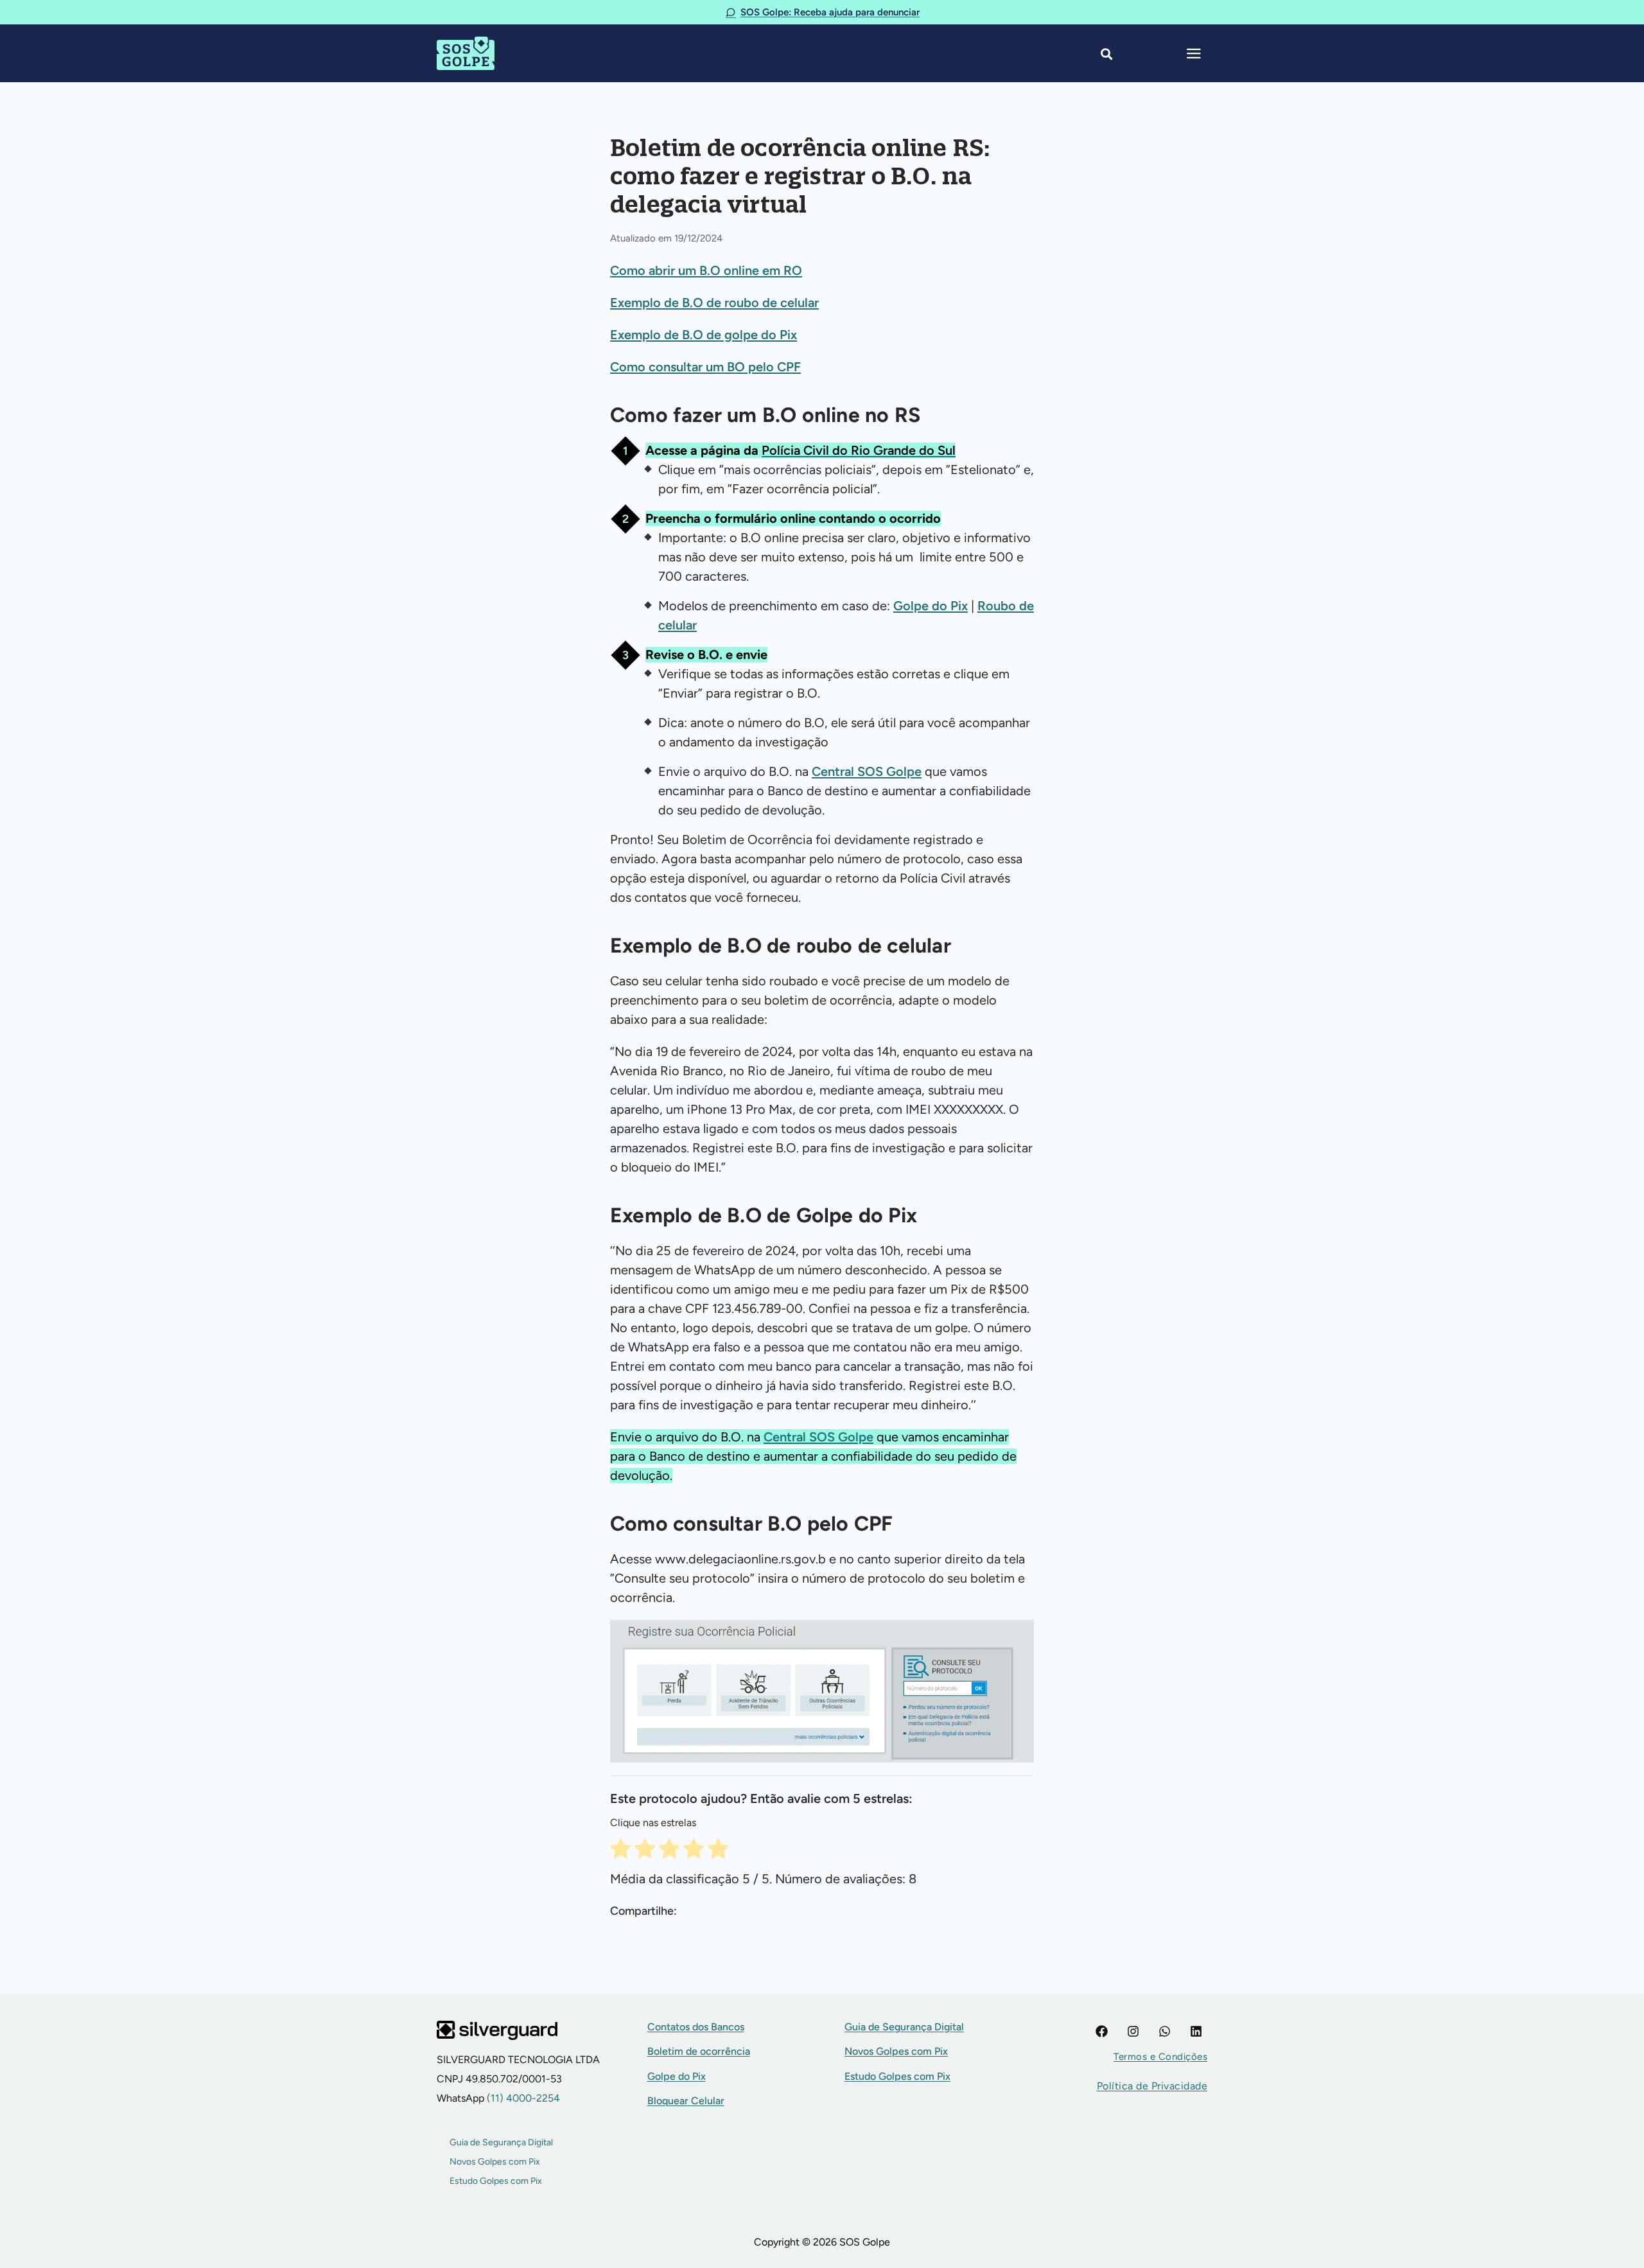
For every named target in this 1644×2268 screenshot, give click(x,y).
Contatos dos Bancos (696, 2027)
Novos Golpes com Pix (495, 2162)
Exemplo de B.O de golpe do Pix (704, 335)
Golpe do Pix (931, 606)
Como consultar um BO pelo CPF (705, 367)
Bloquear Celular (686, 2101)
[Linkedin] (1196, 2031)
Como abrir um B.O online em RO (706, 270)
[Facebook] (1102, 2031)
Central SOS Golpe (867, 771)
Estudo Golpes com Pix (496, 2181)
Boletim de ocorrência (699, 2051)
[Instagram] (1133, 2031)
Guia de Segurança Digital (501, 2142)
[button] (1160, 2057)
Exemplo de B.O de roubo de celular (714, 303)
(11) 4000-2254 (522, 2098)
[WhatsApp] (1165, 2031)
